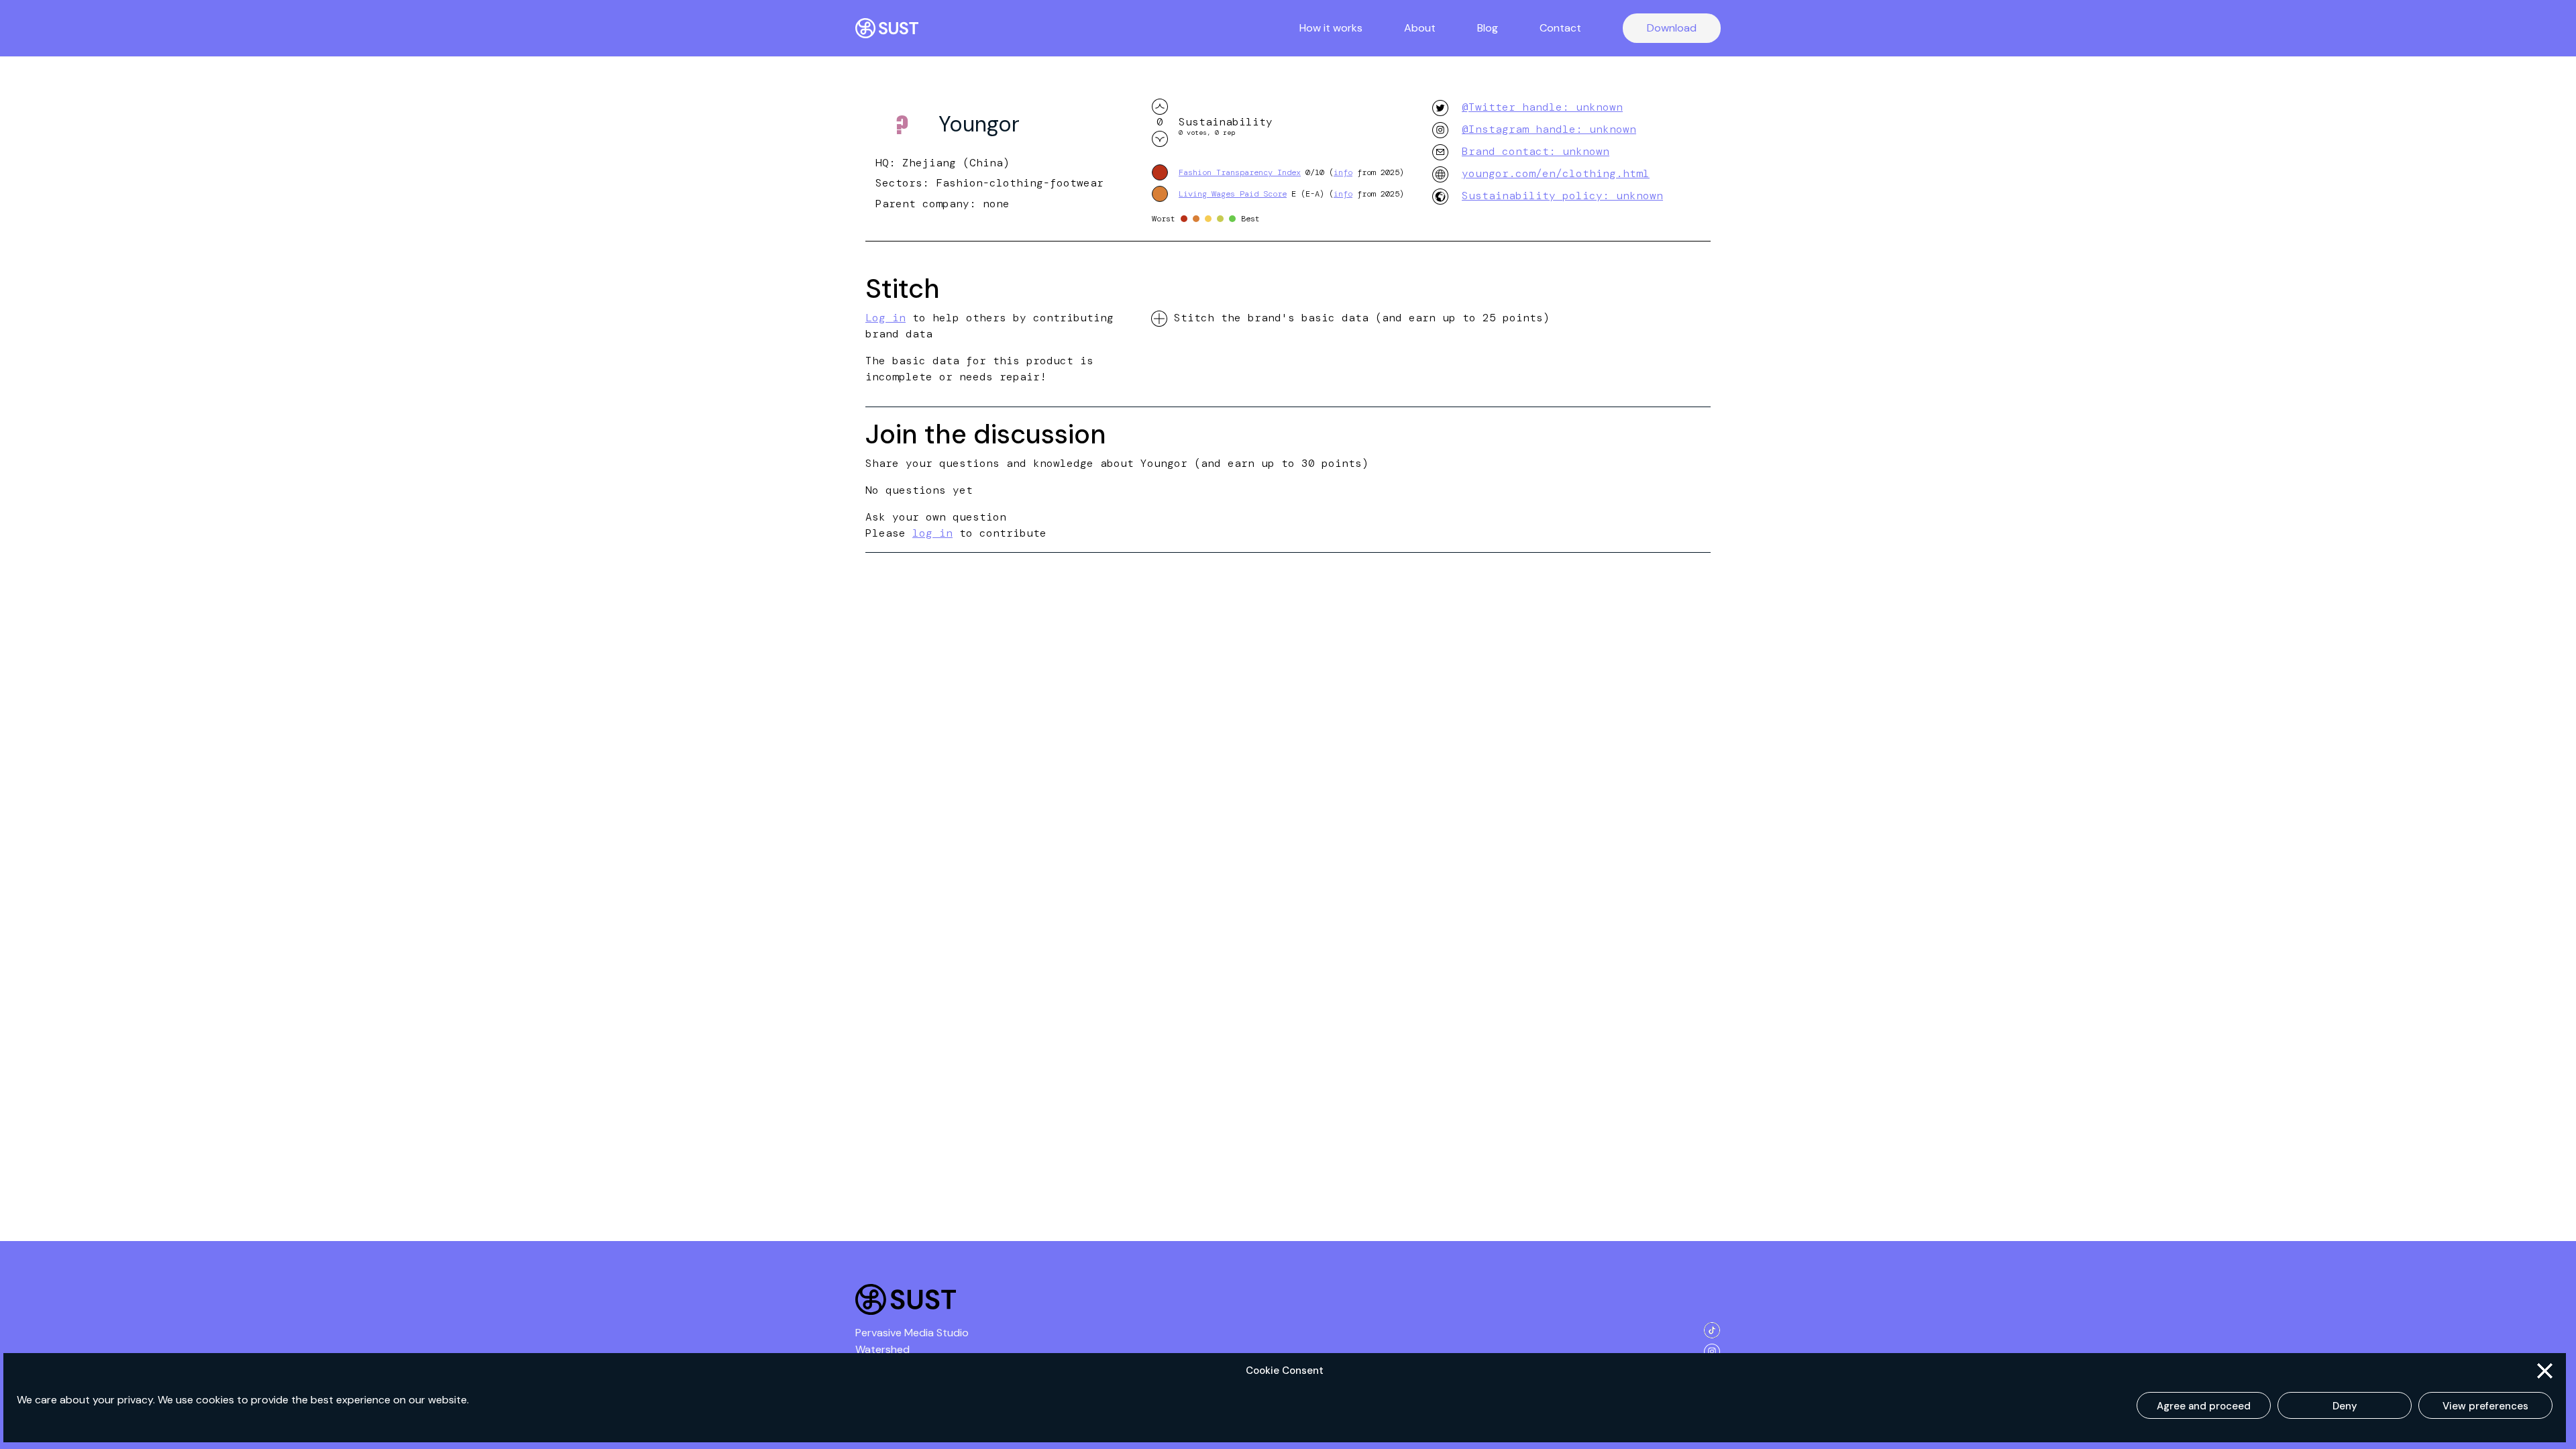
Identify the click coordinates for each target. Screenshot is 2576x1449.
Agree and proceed (2204, 1406)
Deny (2345, 1406)
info (1343, 172)
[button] (2545, 1371)
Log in (885, 318)
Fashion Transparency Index (1240, 172)
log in (932, 533)
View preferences (2485, 1406)
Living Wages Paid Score (1233, 194)
